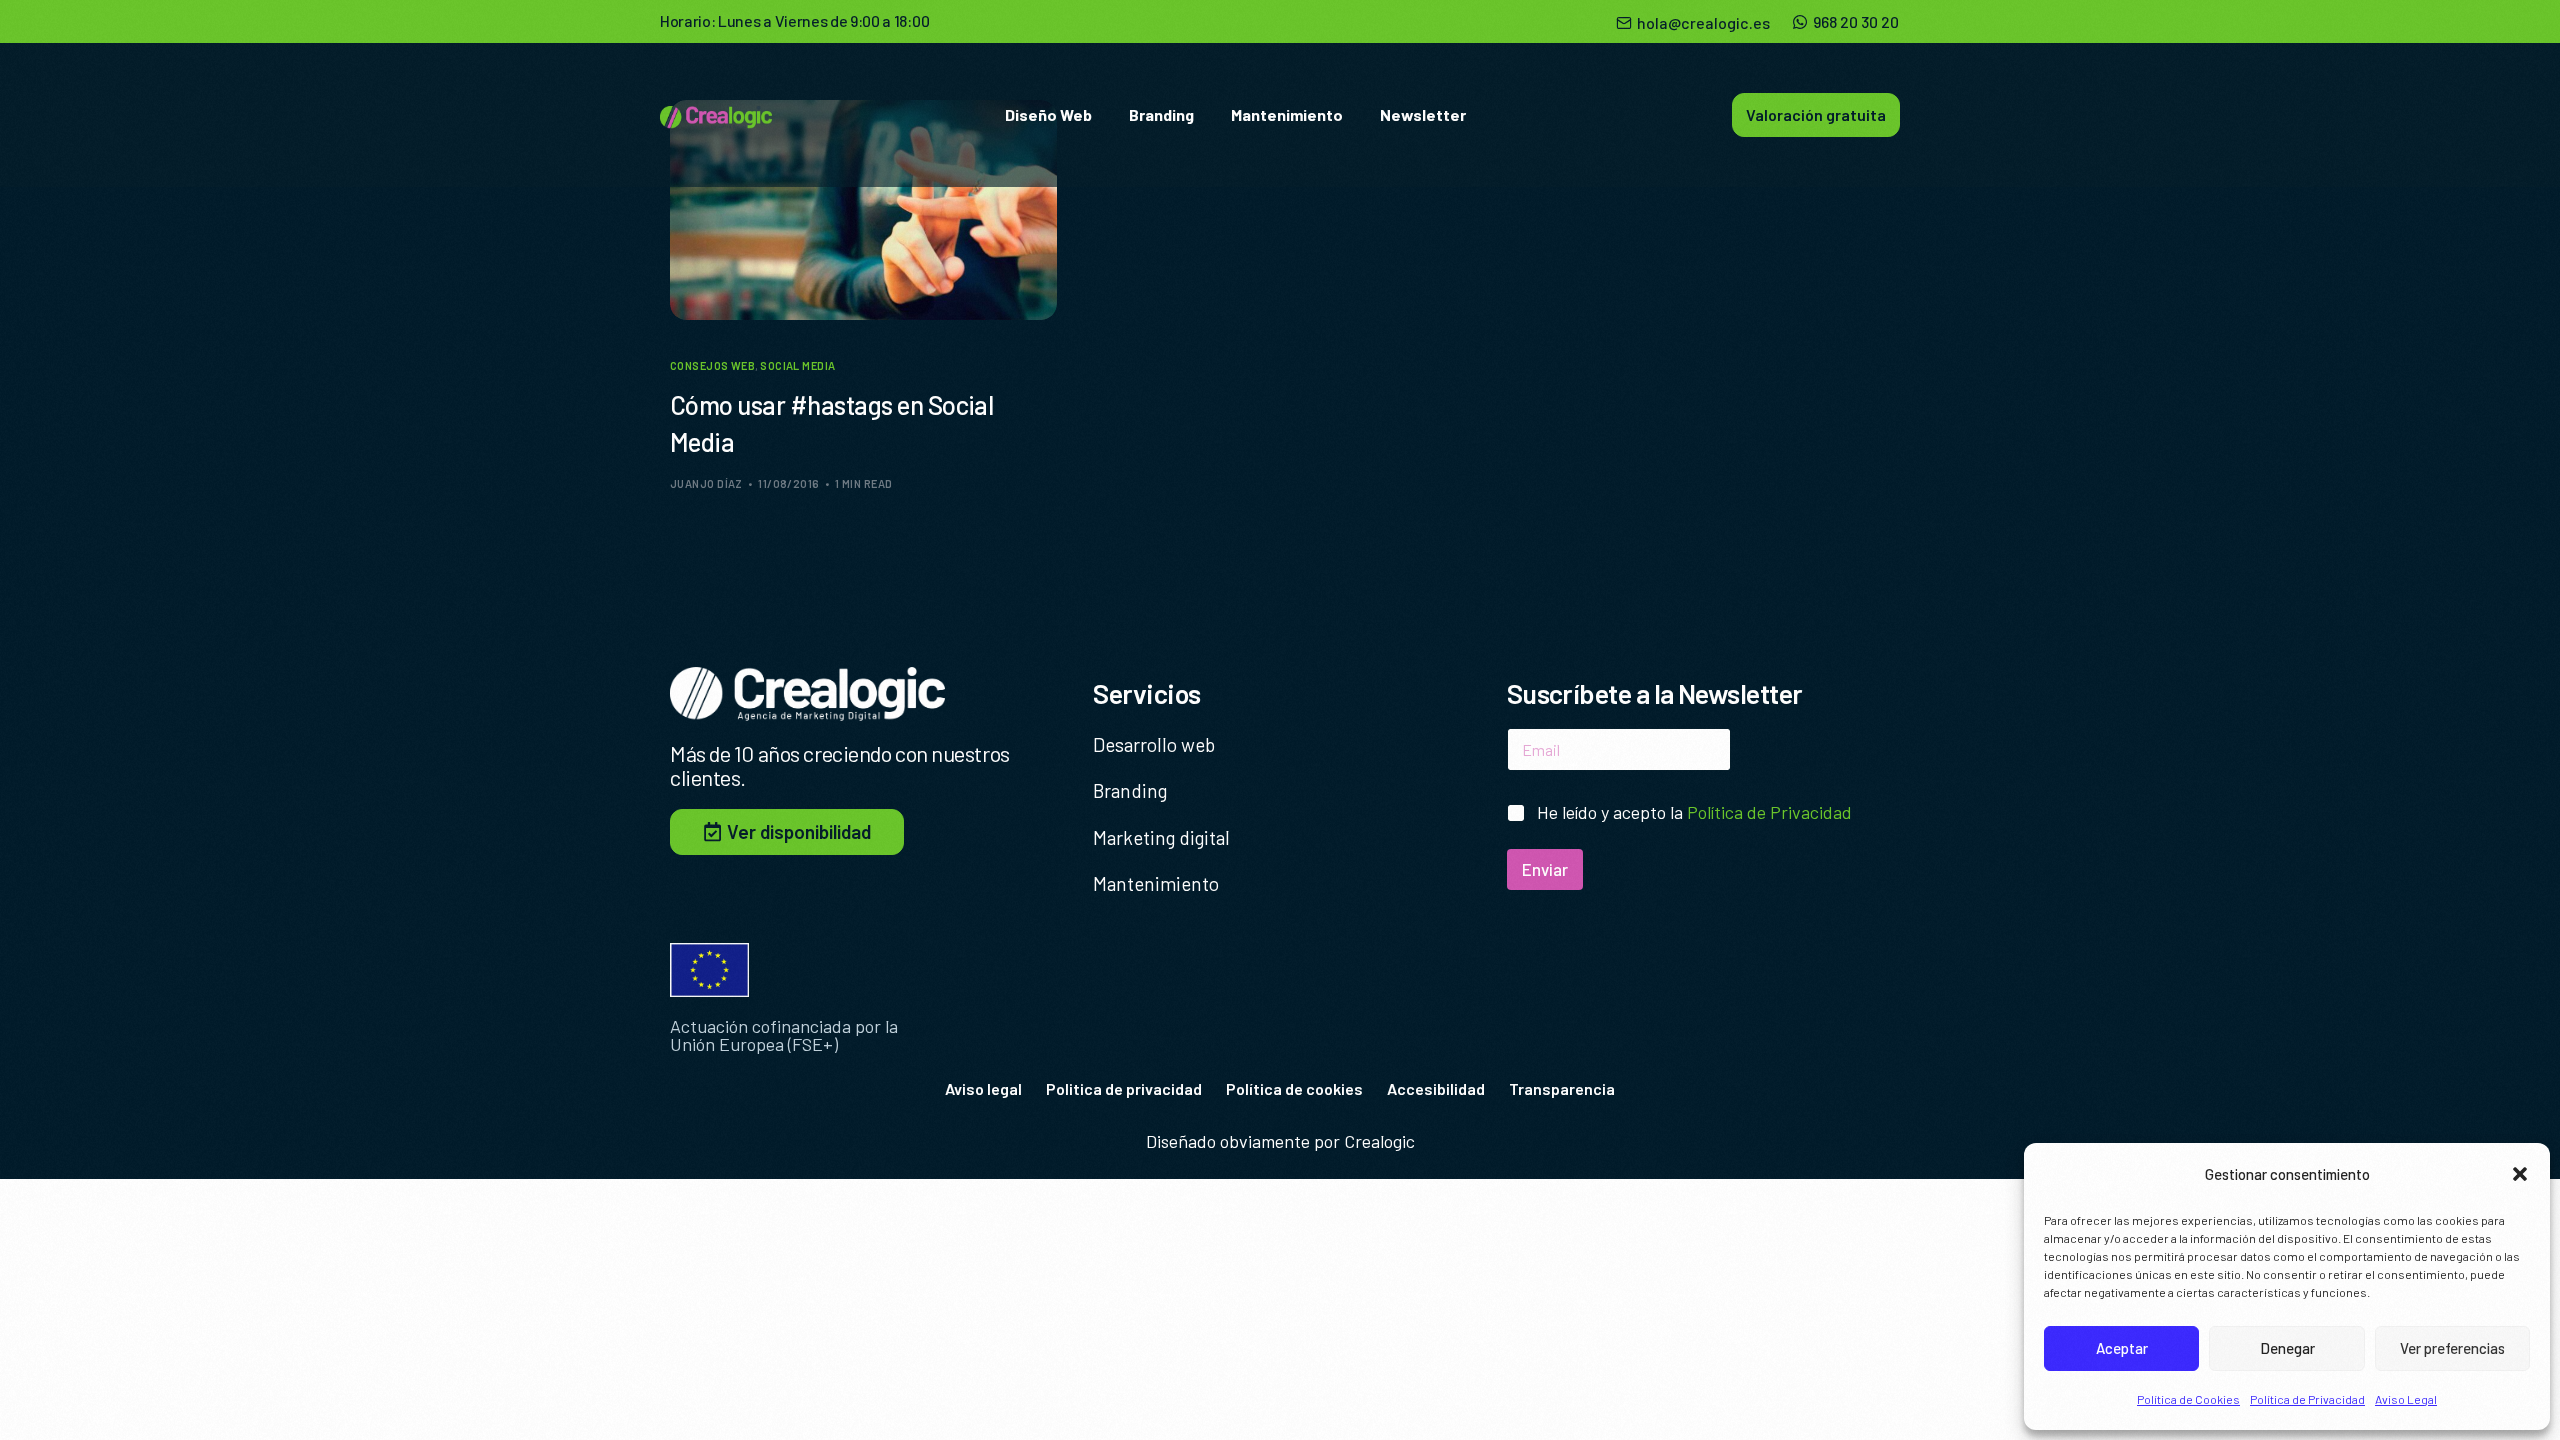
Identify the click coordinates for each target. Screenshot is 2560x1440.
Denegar (2287, 1348)
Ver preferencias (2452, 1348)
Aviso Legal (2406, 1399)
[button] (2520, 1174)
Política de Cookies (2188, 1399)
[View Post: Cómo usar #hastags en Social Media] (863, 210)
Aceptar (2122, 1348)
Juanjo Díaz (706, 483)
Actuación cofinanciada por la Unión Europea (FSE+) (784, 1035)
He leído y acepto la (1694, 812)
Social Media (797, 365)
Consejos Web (712, 365)
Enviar (1545, 869)
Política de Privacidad (2307, 1399)
